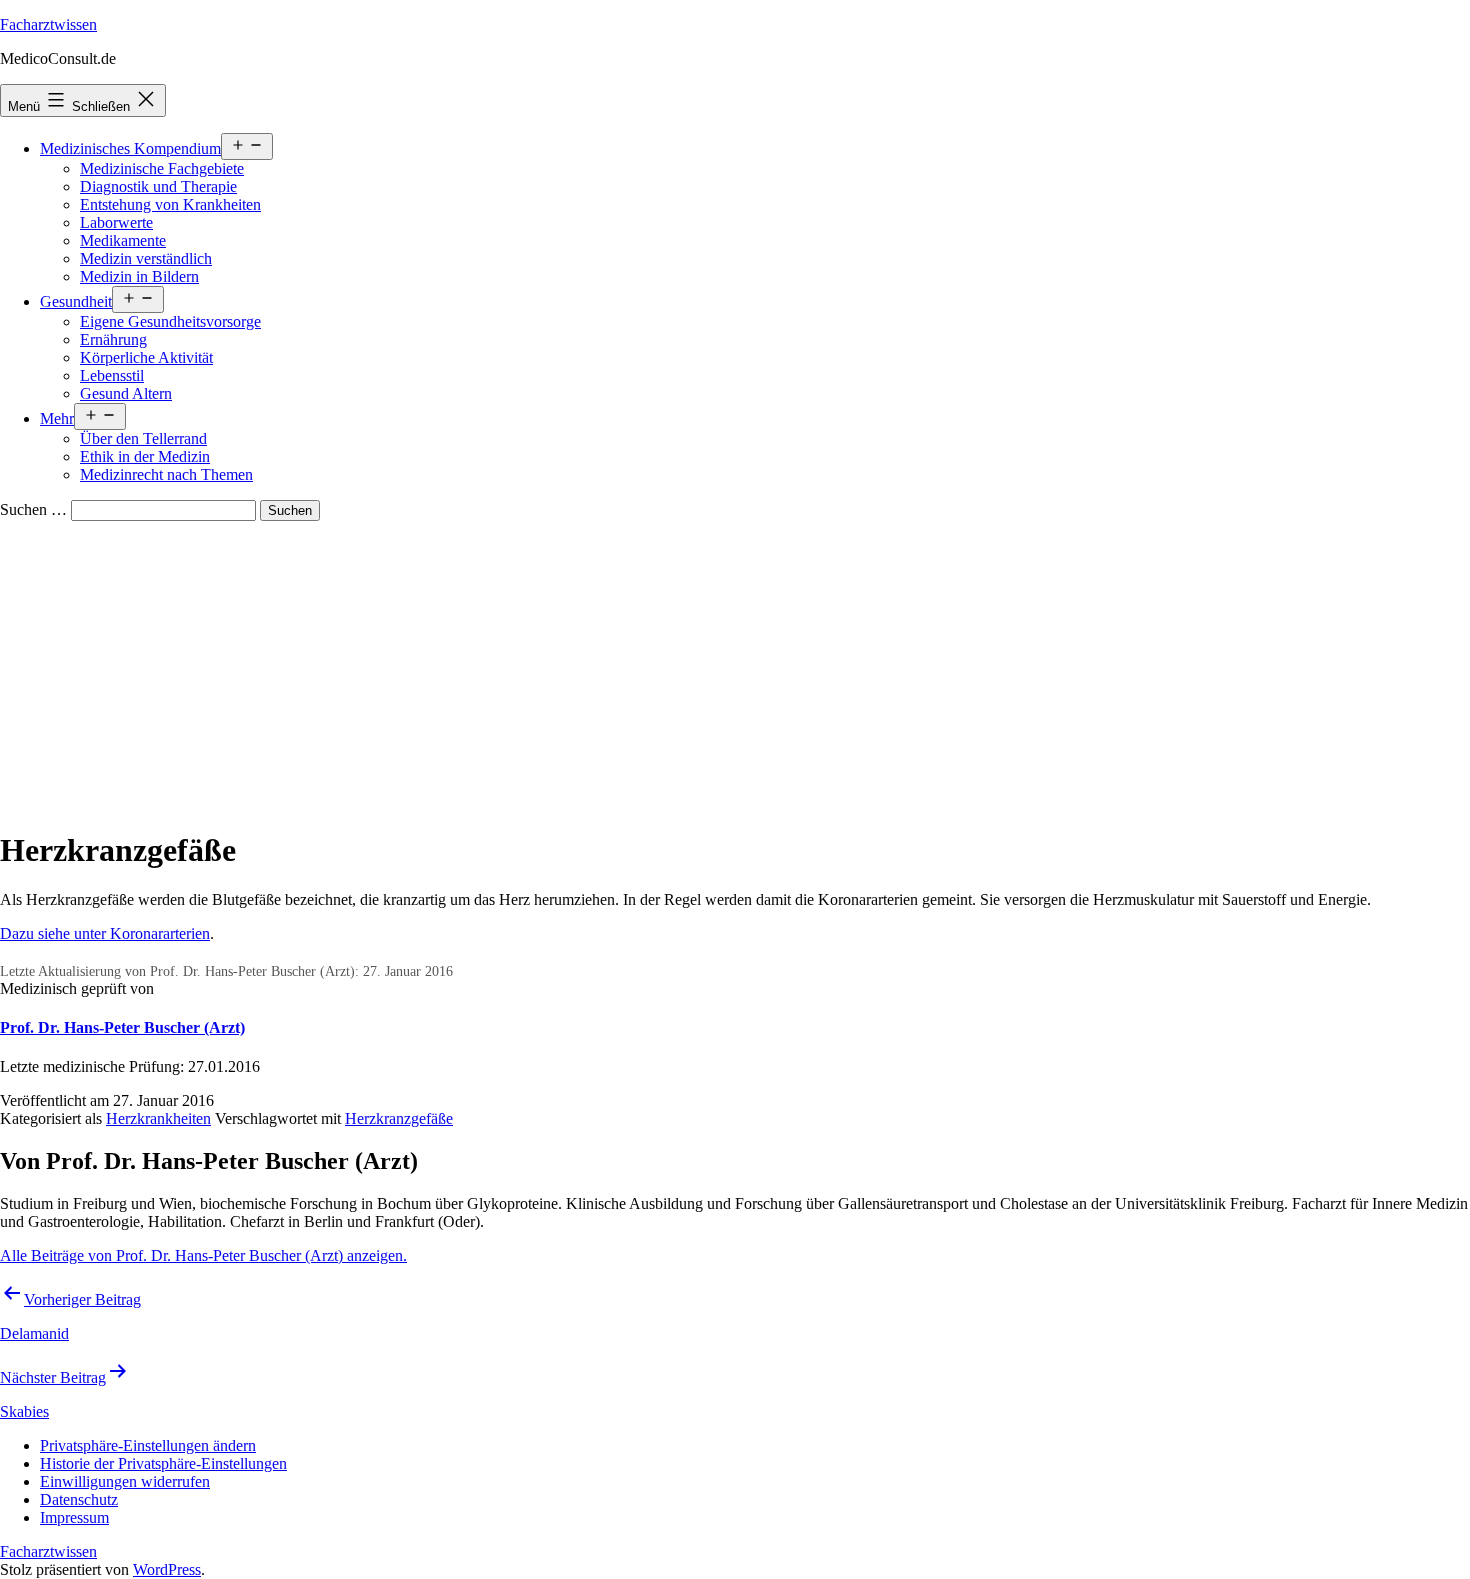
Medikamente (123, 240)
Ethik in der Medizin (145, 456)
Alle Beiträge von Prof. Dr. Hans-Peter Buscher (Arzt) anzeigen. (203, 1255)
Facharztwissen (48, 24)
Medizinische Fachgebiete (162, 168)
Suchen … (33, 509)
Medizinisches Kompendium (130, 148)
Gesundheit (76, 301)
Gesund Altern (126, 393)
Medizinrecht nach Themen (166, 474)
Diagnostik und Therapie (158, 186)
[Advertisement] (735, 671)
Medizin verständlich (146, 258)
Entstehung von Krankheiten (170, 204)
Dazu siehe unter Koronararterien (105, 933)
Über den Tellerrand (143, 438)
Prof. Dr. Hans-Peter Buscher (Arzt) (122, 1027)
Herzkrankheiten (158, 1118)
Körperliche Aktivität (146, 357)
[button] (148, 1445)
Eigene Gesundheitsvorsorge (170, 321)
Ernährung (113, 339)
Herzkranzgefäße (399, 1118)
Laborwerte (116, 222)
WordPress (167, 1569)
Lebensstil (112, 375)
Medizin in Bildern (139, 276)
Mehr (57, 418)
